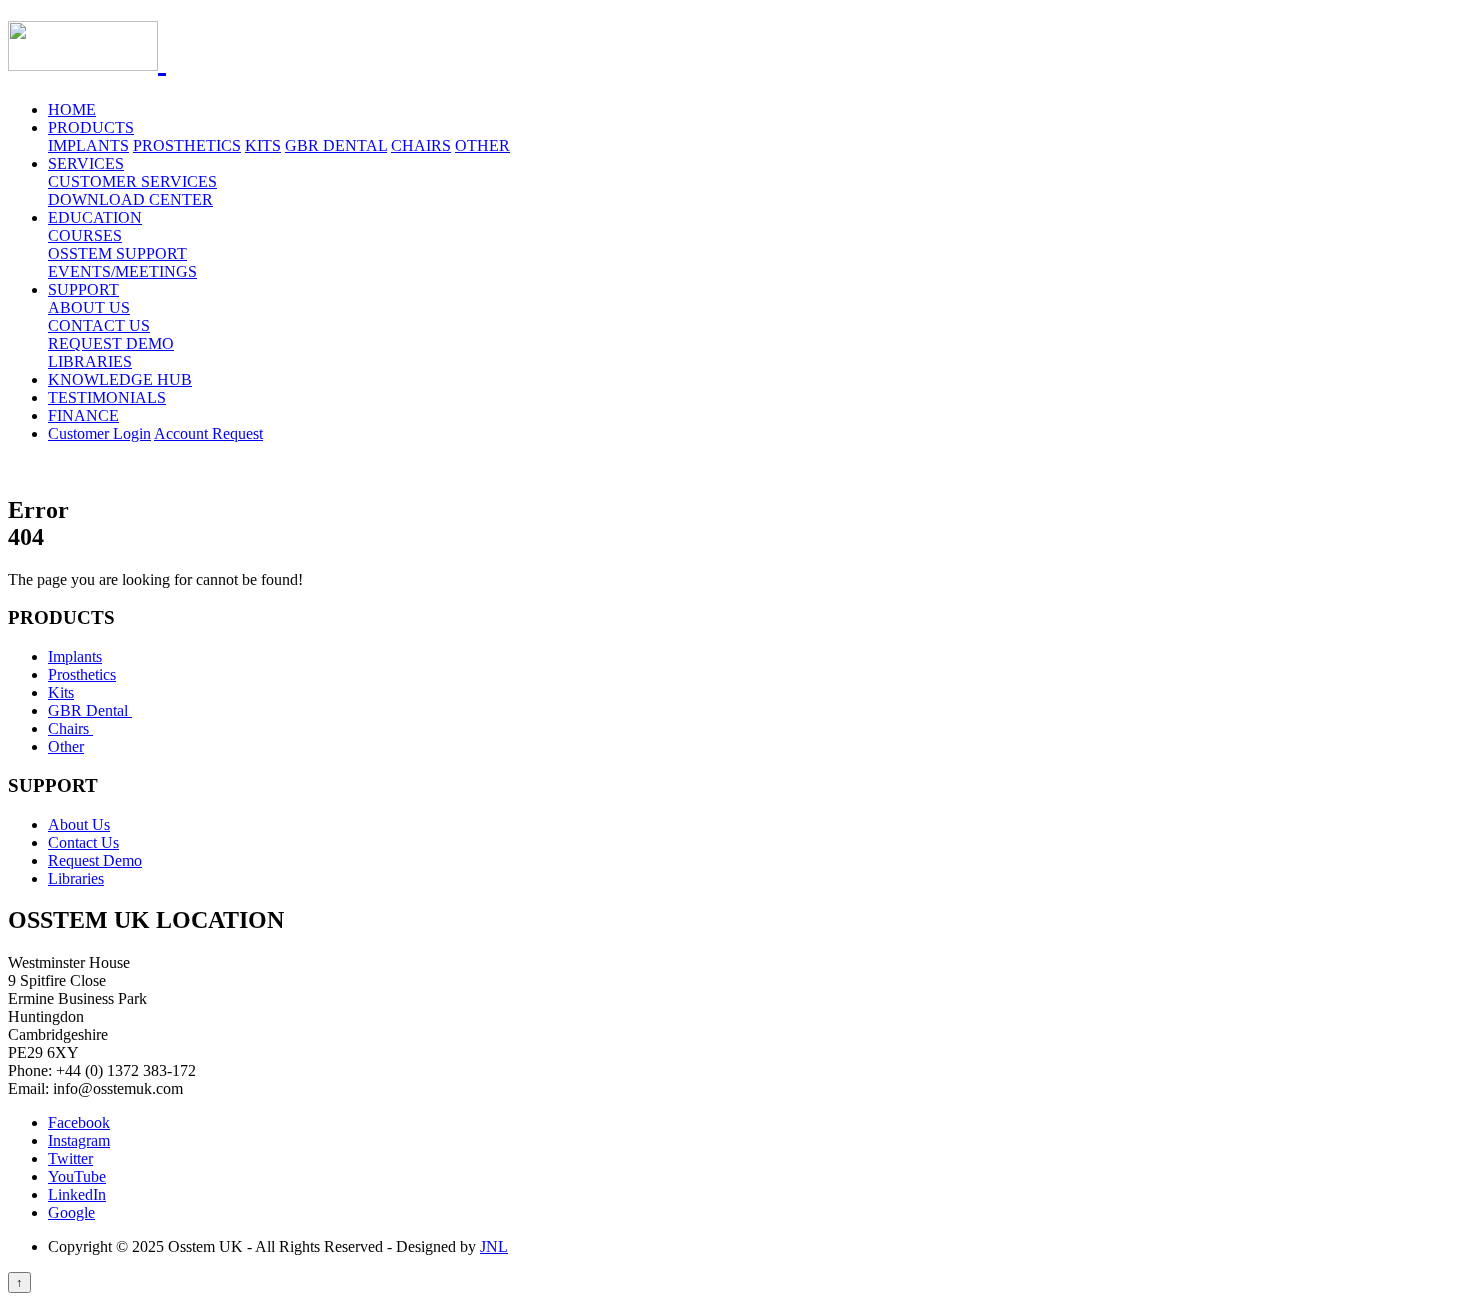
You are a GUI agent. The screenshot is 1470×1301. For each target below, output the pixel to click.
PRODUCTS (91, 127)
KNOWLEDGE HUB (120, 379)
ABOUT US (89, 307)
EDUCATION (95, 217)
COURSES (85, 235)
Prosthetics (82, 674)
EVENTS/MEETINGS (122, 271)
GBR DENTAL (336, 145)
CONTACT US (99, 325)
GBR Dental (90, 710)
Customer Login (99, 433)
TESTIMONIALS (107, 397)
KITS (263, 145)
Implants (75, 656)
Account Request (208, 433)
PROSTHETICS (187, 145)
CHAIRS (421, 145)
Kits (61, 692)
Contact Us (83, 842)
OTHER (482, 145)
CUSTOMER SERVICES (132, 181)
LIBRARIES (90, 361)
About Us (79, 824)
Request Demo (95, 860)
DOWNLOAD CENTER (130, 199)
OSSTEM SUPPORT (117, 253)
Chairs (70, 728)
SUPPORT (83, 289)
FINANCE (83, 415)
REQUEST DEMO (111, 343)
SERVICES (86, 163)
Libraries (76, 878)
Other (66, 746)
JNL (494, 1246)
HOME (72, 109)
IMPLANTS (88, 145)
